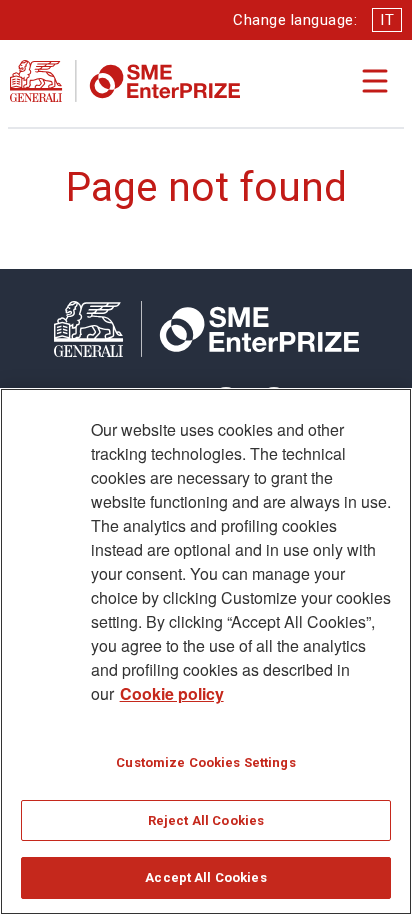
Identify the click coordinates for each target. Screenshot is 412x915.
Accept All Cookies (205, 877)
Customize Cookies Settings (205, 762)
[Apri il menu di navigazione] (375, 81)
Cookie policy (172, 693)
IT (387, 20)
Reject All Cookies (206, 820)
